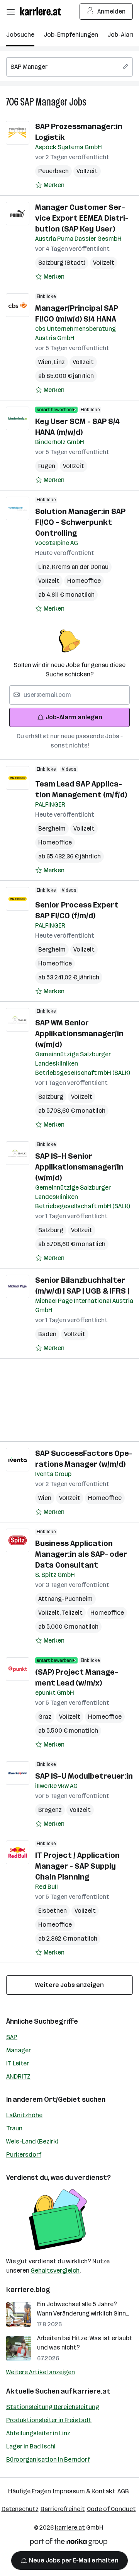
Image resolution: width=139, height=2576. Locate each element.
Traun (14, 2128)
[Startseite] (42, 11)
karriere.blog (28, 2290)
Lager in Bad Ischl (31, 2446)
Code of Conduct (111, 2509)
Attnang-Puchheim (65, 1599)
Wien (46, 362)
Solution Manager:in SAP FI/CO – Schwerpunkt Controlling (80, 522)
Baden (47, 1334)
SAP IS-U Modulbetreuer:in (84, 1776)
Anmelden (111, 11)
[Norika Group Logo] (69, 2543)
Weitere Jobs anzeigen (69, 1985)
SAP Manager (44, 102)
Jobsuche (20, 35)
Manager (19, 2050)
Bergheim (52, 828)
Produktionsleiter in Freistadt (49, 2420)
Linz (59, 362)
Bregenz (50, 1810)
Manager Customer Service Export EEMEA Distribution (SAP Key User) (82, 218)
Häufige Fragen (30, 2491)
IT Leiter (18, 2063)
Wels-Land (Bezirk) (32, 2141)
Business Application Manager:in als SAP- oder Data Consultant (81, 1554)
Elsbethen (53, 1911)
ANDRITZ (18, 2076)
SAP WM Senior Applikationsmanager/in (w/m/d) (79, 1033)
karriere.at (92, 2391)
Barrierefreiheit (63, 2509)
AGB (123, 2491)
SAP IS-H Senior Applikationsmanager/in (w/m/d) (79, 1167)
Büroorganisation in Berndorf (48, 2459)
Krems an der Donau (80, 567)
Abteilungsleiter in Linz (38, 2433)
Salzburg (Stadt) (62, 263)
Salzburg (51, 1097)
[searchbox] (69, 67)
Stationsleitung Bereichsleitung (53, 2407)
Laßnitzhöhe (24, 2115)
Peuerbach (53, 171)
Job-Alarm (122, 35)
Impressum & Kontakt (84, 2491)
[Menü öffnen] (10, 12)
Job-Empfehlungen (71, 35)
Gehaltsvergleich (55, 2270)
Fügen (47, 466)
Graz (45, 1717)
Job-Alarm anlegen (74, 717)
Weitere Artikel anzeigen (41, 2372)
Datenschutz (20, 2509)
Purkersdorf (24, 2155)
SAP (12, 2037)
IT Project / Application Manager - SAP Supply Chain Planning (77, 1866)
